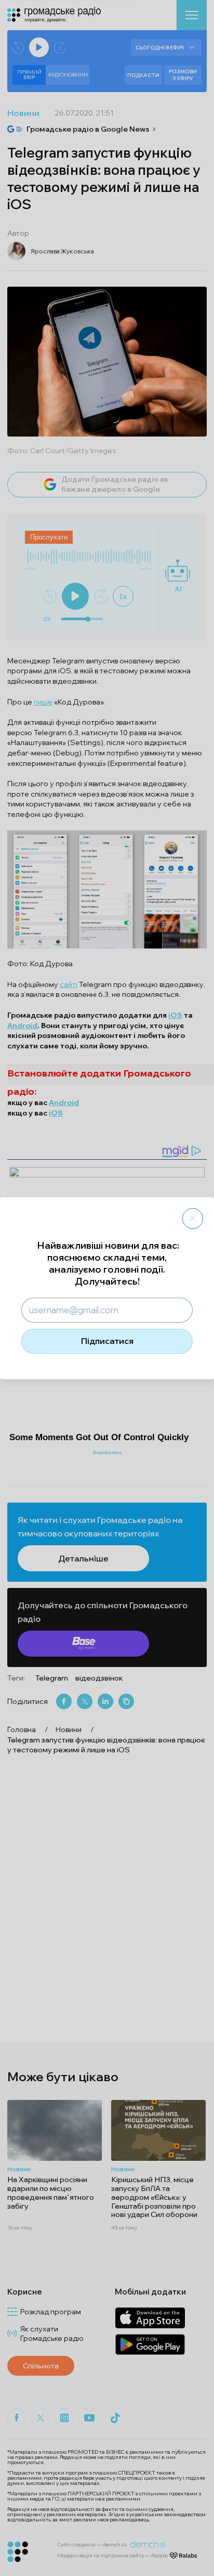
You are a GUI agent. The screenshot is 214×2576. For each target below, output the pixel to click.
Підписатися (107, 1341)
